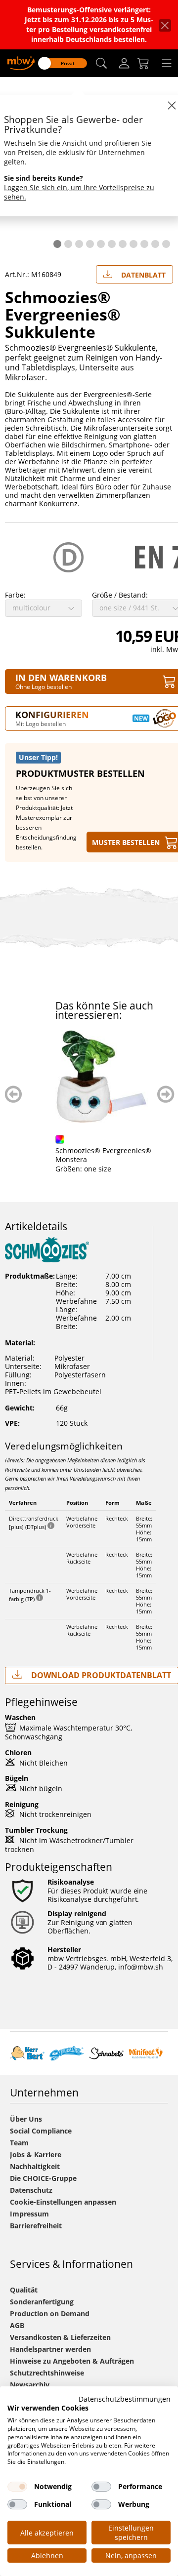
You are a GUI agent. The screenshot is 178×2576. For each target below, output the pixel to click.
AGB (17, 2325)
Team (19, 2143)
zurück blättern (14, 1094)
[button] (101, 63)
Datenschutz (31, 2190)
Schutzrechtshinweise (47, 2373)
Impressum (29, 2214)
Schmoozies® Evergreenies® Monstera (103, 1155)
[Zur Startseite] (21, 62)
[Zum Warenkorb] (143, 63)
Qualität (24, 2290)
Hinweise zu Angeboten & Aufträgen (72, 2361)
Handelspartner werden (50, 2349)
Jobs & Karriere (36, 2154)
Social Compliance (41, 2131)
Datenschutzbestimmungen (125, 2399)
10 (155, 244)
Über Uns (26, 2119)
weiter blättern (166, 1094)
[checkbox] (17, 2487)
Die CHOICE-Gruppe (43, 2178)
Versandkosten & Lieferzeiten (60, 2337)
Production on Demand (50, 2314)
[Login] (124, 63)
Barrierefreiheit (36, 2226)
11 (166, 244)
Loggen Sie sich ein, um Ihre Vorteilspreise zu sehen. (79, 192)
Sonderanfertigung (42, 2302)
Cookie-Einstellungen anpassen (63, 2202)
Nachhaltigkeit (35, 2166)
